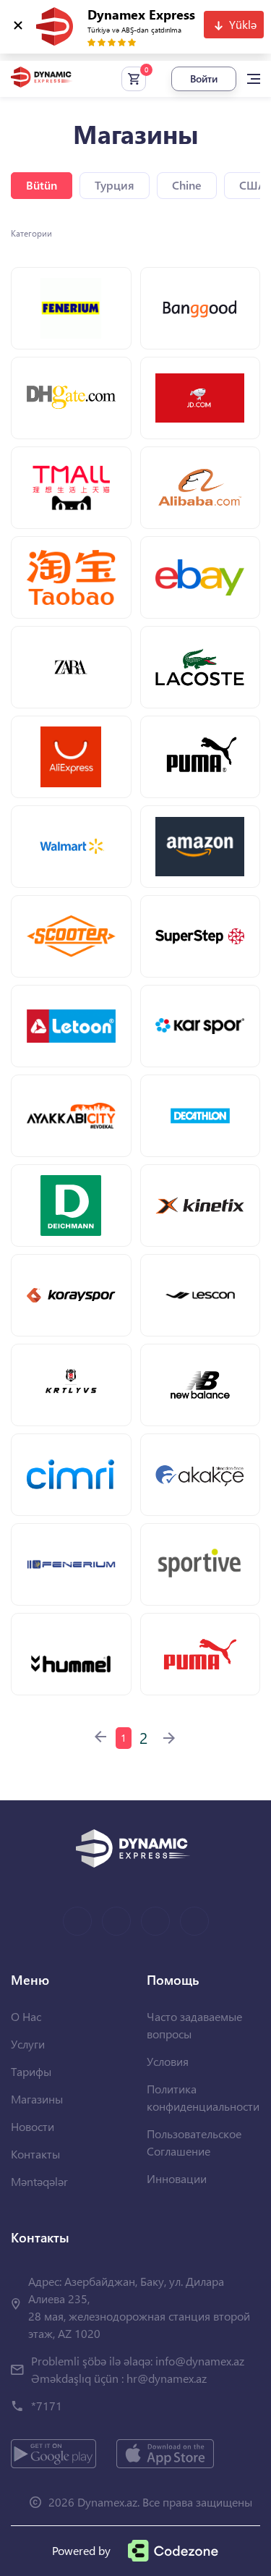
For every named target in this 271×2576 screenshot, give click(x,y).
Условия (168, 2061)
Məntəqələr (39, 2181)
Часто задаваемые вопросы (194, 2025)
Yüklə (243, 24)
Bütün (42, 185)
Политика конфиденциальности (203, 2097)
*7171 (47, 2406)
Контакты (35, 2154)
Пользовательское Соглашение (194, 2142)
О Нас (26, 2016)
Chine (187, 185)
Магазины (37, 2099)
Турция (115, 185)
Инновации (177, 2178)
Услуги (28, 2044)
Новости (33, 2126)
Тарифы (31, 2071)
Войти (204, 79)
